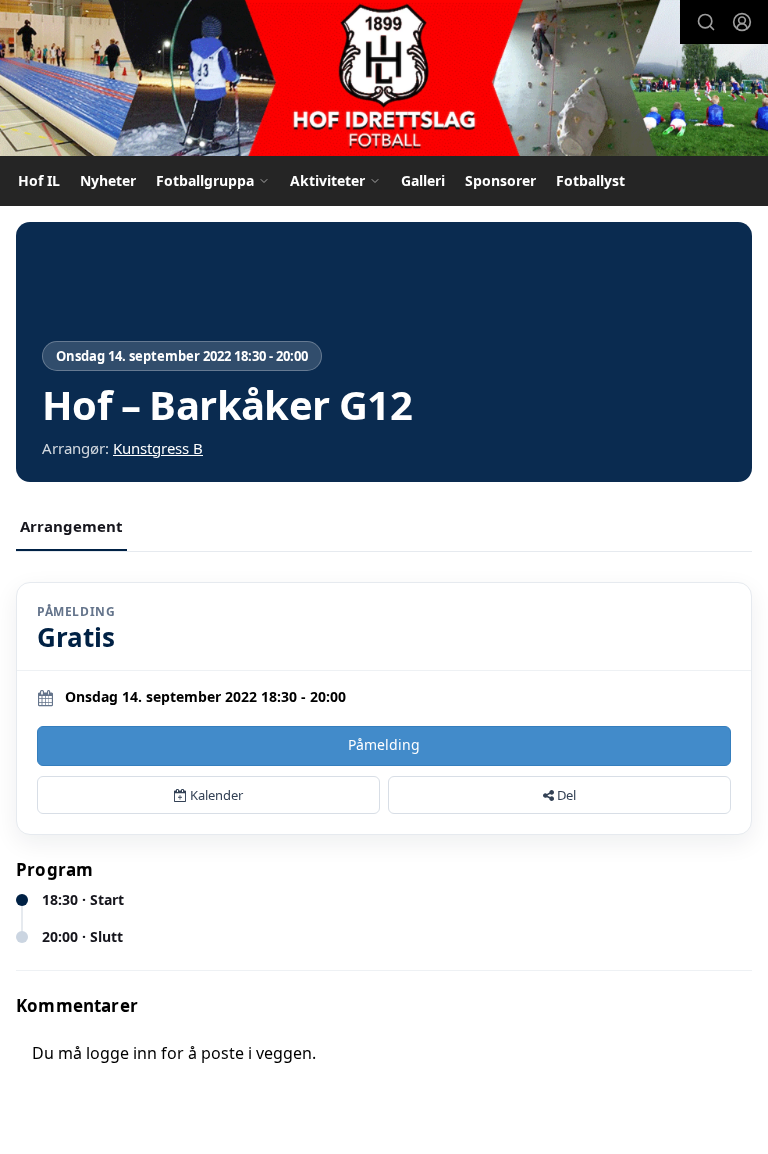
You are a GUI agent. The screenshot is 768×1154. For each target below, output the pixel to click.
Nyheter (108, 180)
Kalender (215, 795)
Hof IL (39, 180)
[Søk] (706, 22)
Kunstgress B (158, 448)
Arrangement (71, 526)
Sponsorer (500, 180)
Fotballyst (590, 180)
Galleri (423, 180)
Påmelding (384, 744)
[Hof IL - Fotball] (384, 80)
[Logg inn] (742, 22)
